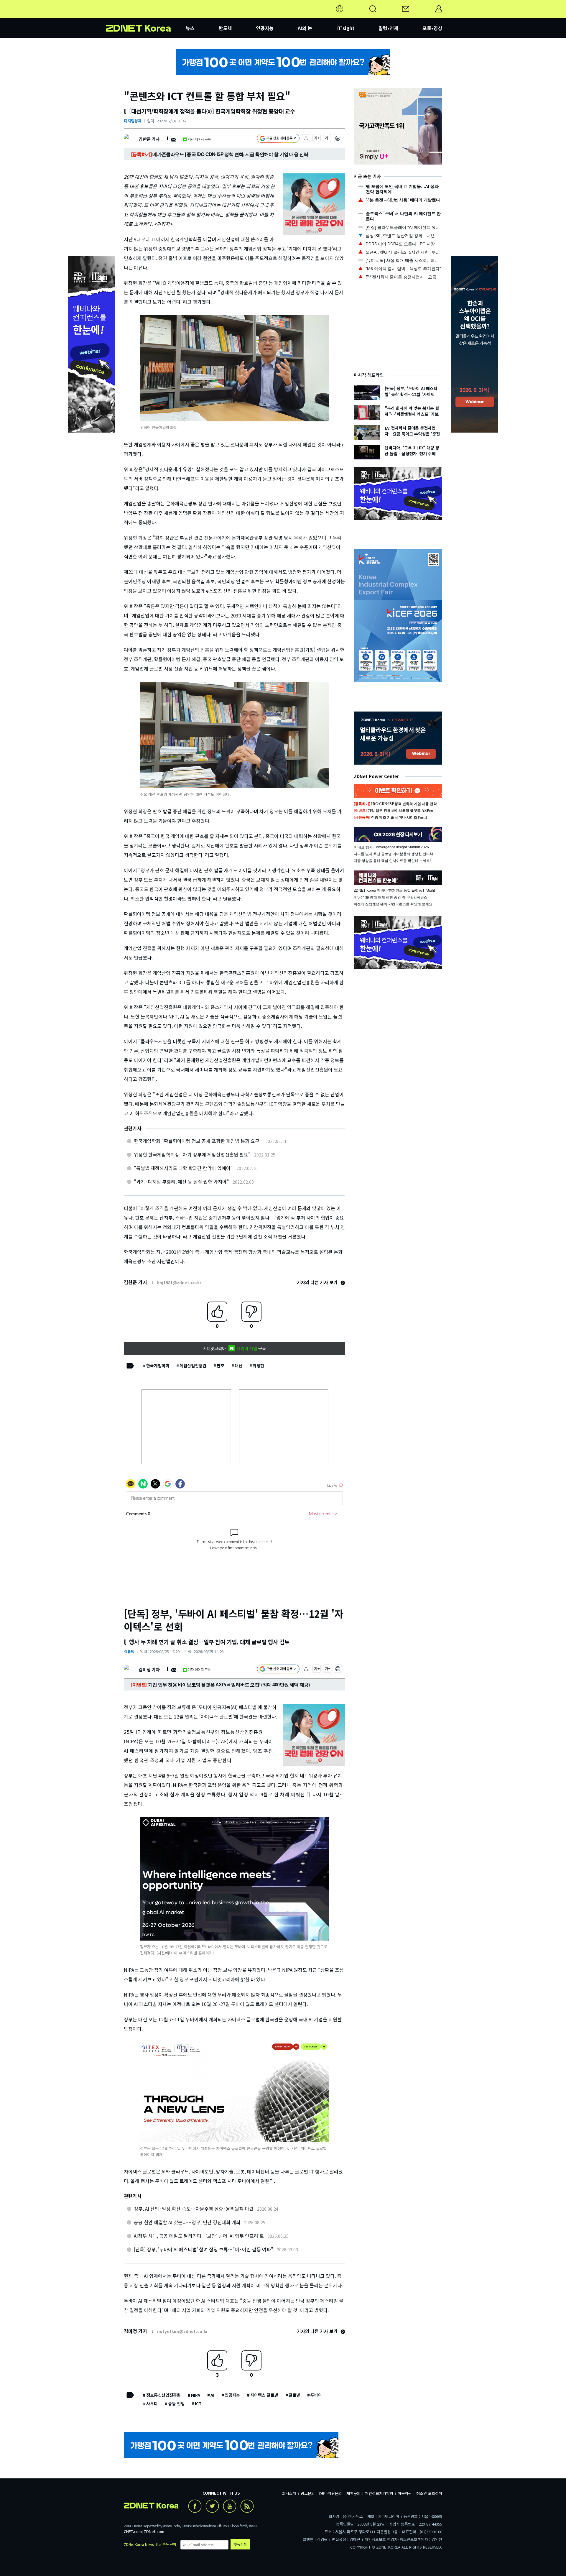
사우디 (152, 2403)
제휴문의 (353, 2493)
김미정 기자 (149, 1669)
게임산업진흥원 (193, 1366)
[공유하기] (306, 139)
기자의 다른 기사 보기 (318, 1282)
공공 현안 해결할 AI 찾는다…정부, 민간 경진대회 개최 (187, 2222)
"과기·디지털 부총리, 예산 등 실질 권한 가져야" (181, 1182)
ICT (198, 2403)
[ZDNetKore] (146, 16)
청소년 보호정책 (429, 2493)
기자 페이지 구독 (199, 139)
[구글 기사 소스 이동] (278, 139)
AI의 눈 (305, 28)
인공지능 (265, 28)
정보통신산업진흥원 (163, 2395)
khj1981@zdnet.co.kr (179, 1282)
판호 (221, 1366)
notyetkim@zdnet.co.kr (182, 2331)
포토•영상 (432, 28)
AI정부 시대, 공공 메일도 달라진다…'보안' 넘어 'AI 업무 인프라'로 (199, 2236)
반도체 (225, 28)
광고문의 (308, 2493)
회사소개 (289, 2493)
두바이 (316, 2395)
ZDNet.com (154, 2531)
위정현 (258, 1366)
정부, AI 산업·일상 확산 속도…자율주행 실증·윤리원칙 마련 (194, 2209)
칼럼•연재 (388, 28)
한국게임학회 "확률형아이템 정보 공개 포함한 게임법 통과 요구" (198, 1141)
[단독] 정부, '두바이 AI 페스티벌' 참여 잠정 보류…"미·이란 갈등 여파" (204, 2249)
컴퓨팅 (129, 1651)
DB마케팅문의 (331, 2493)
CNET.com (133, 2531)
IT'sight (345, 28)
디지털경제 (133, 121)
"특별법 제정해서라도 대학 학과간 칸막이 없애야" (183, 1168)
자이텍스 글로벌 (264, 2395)
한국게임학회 (158, 1366)
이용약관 (405, 2493)
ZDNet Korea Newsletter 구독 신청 (150, 2544)
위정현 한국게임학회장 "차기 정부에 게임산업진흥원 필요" (192, 1154)
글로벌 (294, 2395)
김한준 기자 (149, 139)
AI (212, 2395)
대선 (238, 1366)
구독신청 (240, 2544)
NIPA (196, 2395)
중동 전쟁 (176, 2403)
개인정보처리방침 (379, 2493)
